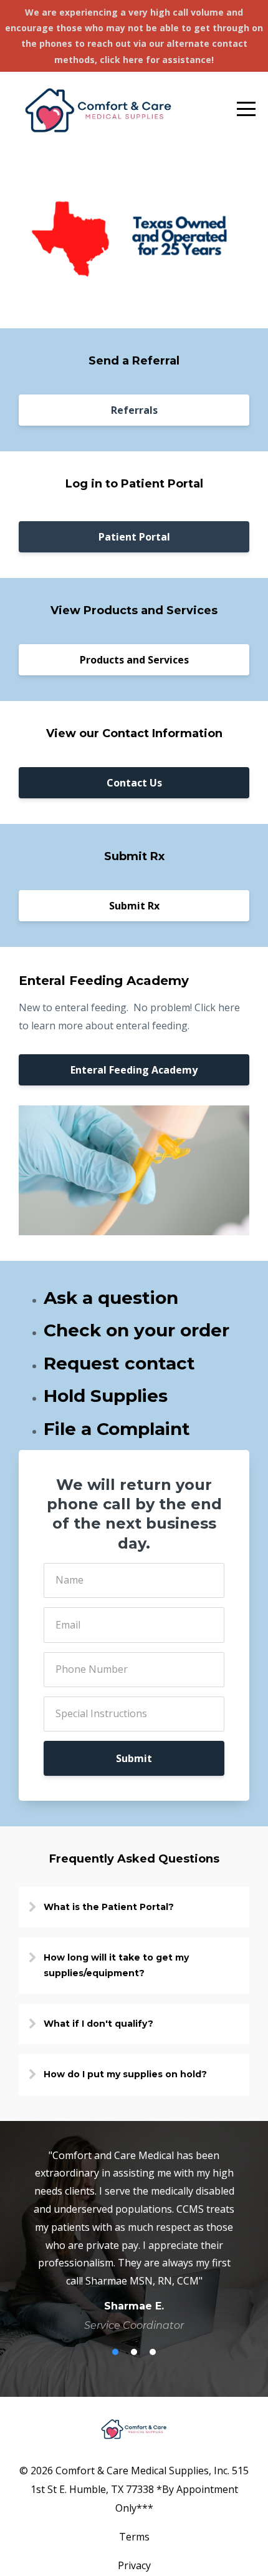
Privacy (134, 2565)
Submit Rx (134, 906)
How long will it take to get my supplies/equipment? (116, 1965)
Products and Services (134, 660)
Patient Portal (134, 537)
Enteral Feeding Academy (134, 1070)
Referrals (134, 410)
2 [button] (134, 2352)
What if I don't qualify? (98, 2024)
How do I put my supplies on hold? (125, 2074)
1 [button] (115, 2352)
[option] (134, 2240)
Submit (134, 1758)
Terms (134, 2537)
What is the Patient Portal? (109, 1907)
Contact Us (134, 783)
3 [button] (153, 2352)
